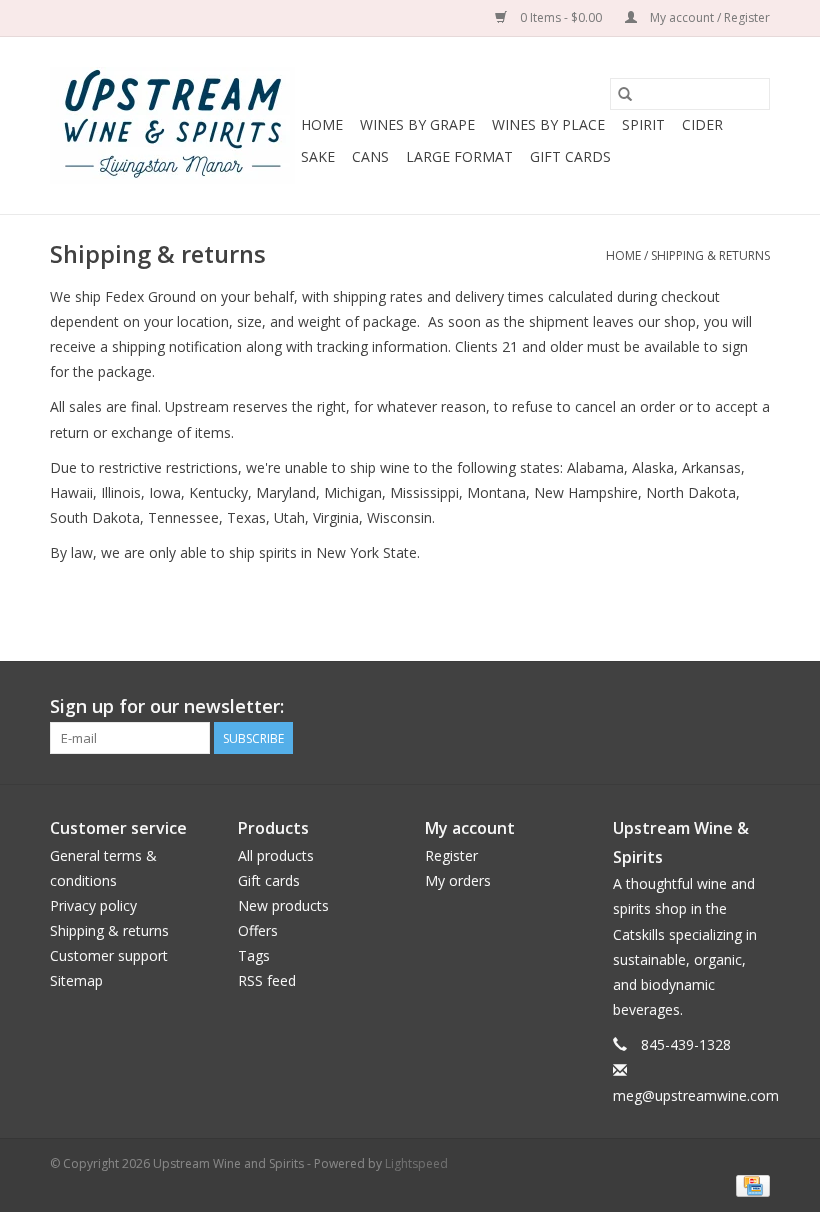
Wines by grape (417, 124)
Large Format (459, 156)
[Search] (625, 94)
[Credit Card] (749, 1184)
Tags (254, 955)
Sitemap (76, 980)
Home (322, 124)
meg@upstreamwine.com (696, 1095)
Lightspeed (416, 1163)
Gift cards (570, 156)
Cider (702, 124)
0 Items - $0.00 (561, 17)
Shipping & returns (710, 255)
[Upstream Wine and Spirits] (172, 125)
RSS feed (267, 980)
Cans (370, 156)
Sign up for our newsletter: (167, 706)
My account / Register (708, 17)
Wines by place (548, 124)
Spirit (643, 124)
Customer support (109, 955)
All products (276, 855)
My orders (458, 880)
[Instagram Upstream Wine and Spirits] (754, 707)
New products (283, 905)
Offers (258, 930)
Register (451, 855)
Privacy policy (93, 905)
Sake (318, 156)
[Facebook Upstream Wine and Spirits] (718, 707)
